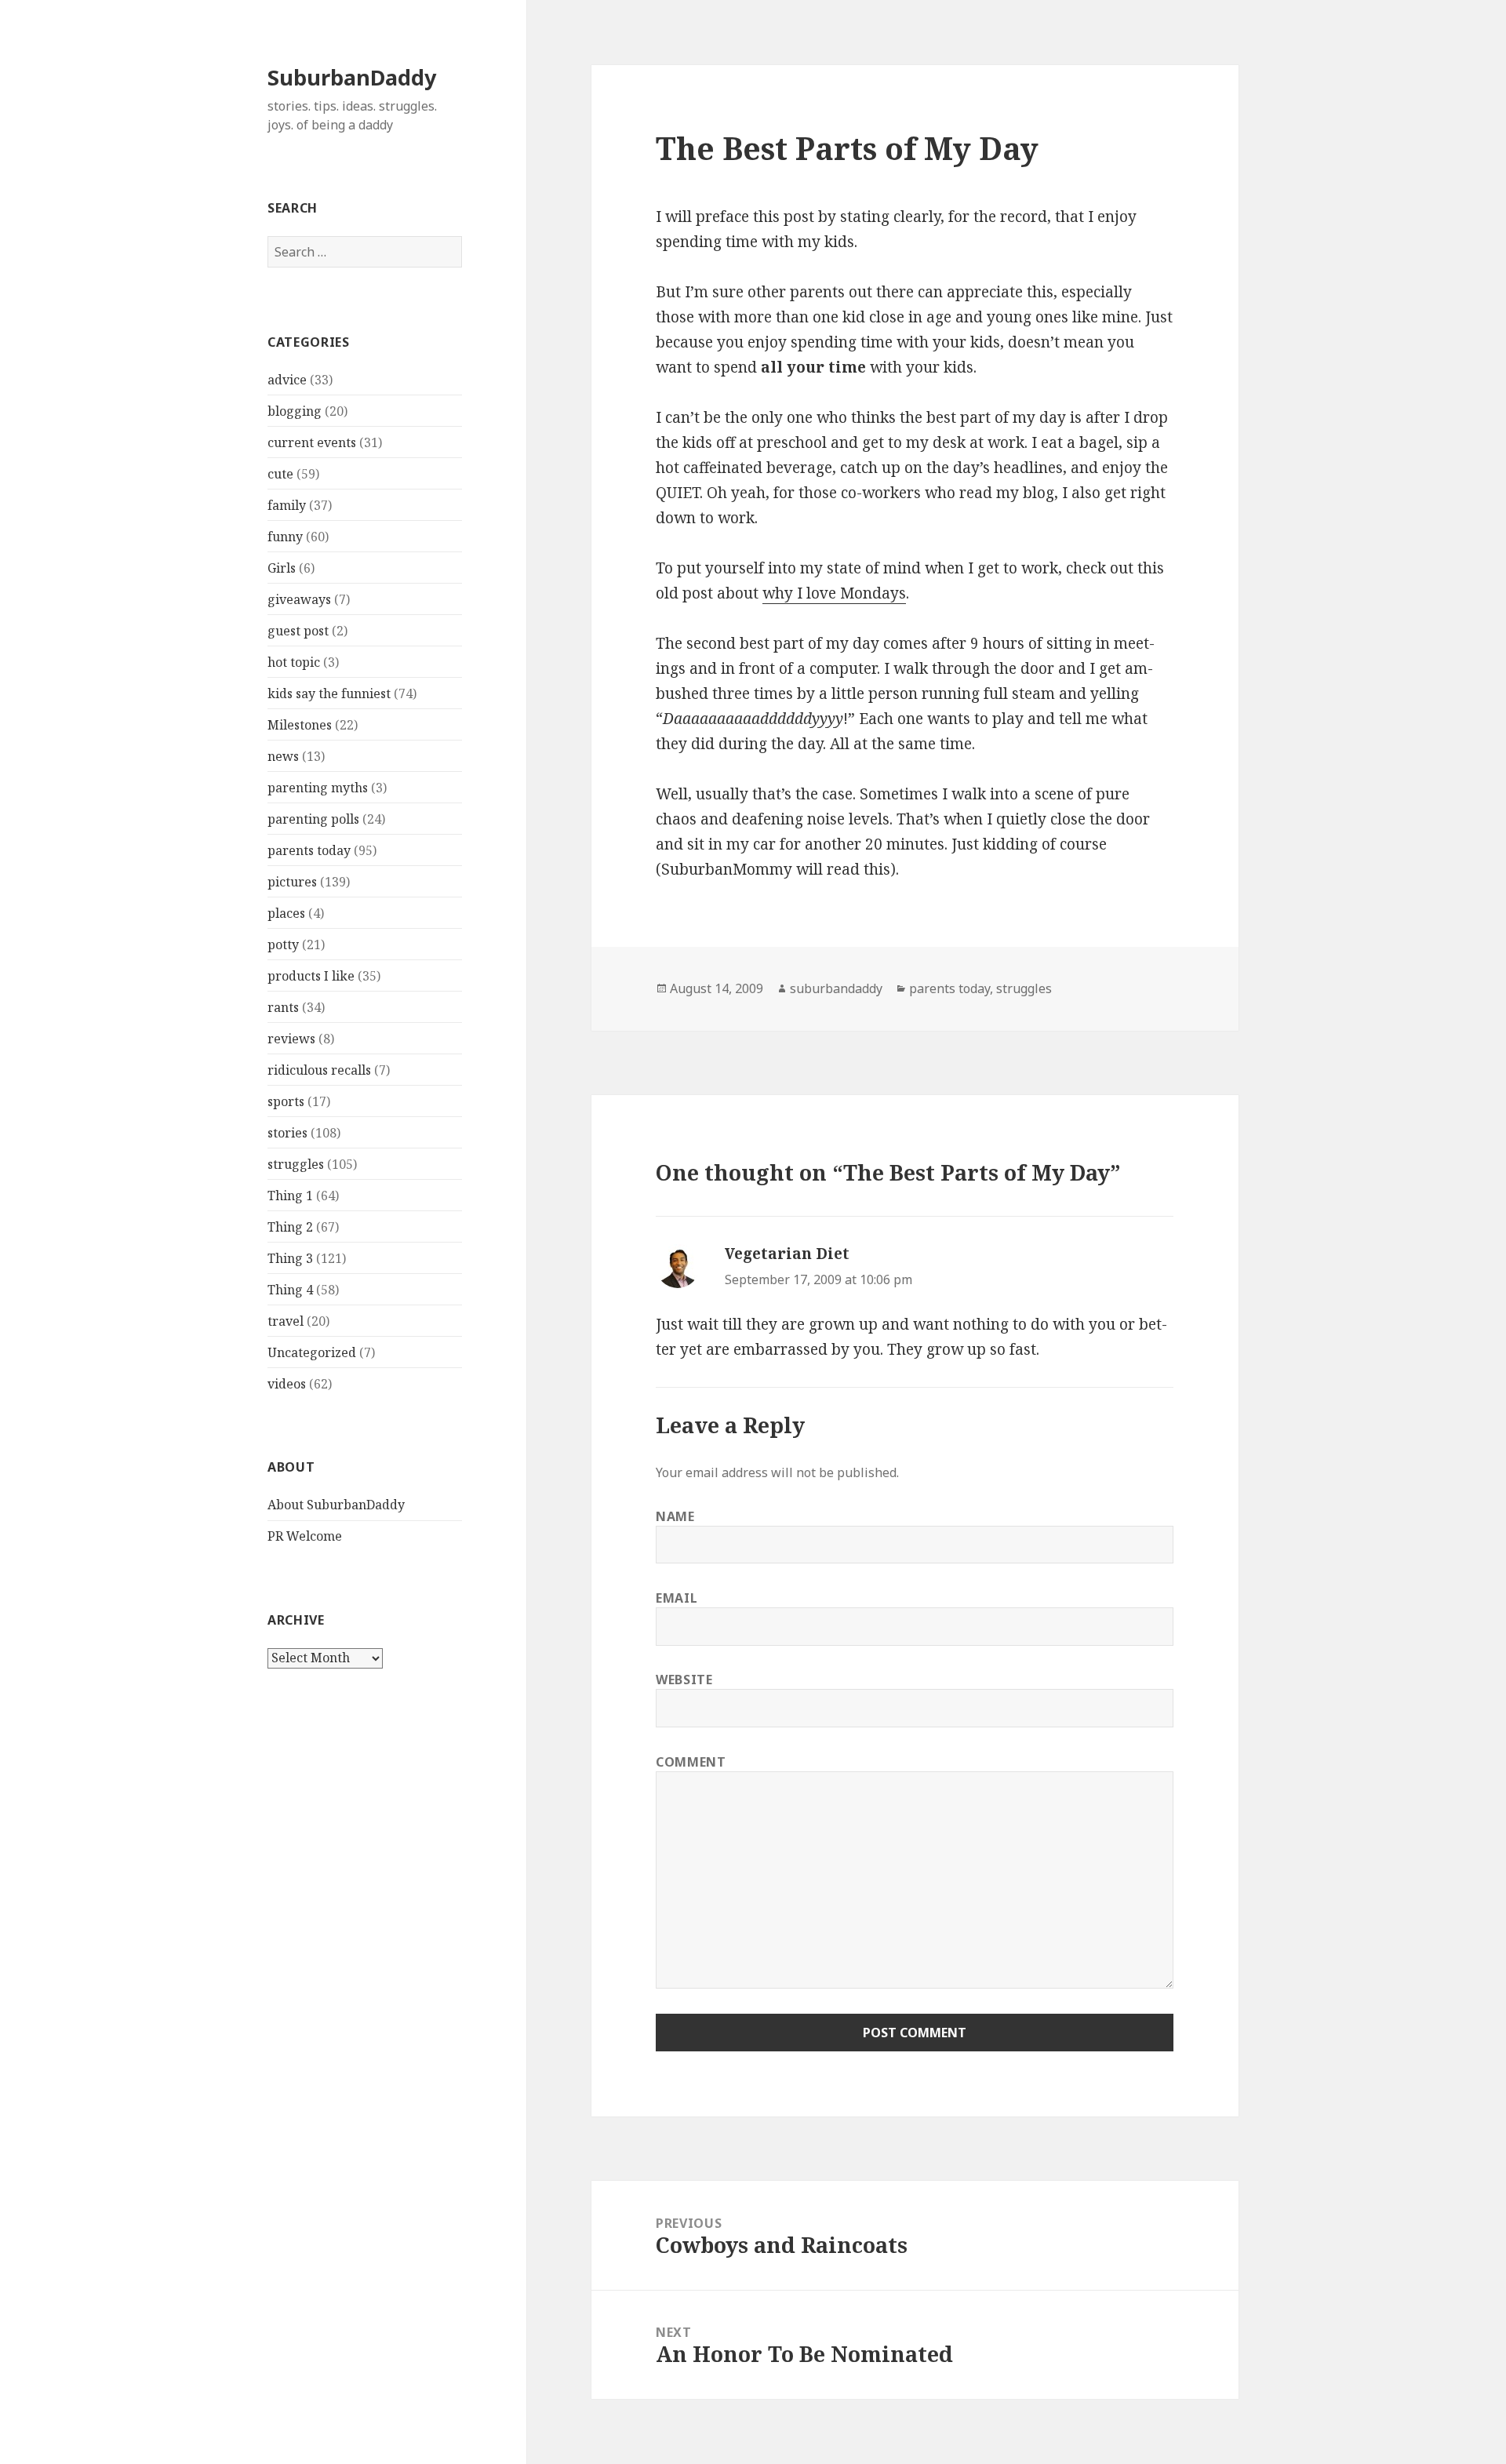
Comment (691, 1762)
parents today (309, 850)
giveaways (299, 599)
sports (286, 1101)
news (283, 756)
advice (287, 380)
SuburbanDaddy (352, 77)
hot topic (294, 662)
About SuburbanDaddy (336, 1505)
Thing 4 (290, 1290)
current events (312, 442)
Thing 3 (290, 1258)
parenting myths (318, 788)
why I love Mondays (834, 593)
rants (283, 1007)
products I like (311, 976)
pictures (292, 882)
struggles (296, 1164)
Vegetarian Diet (787, 1254)
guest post (298, 631)
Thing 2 (290, 1227)
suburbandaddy (836, 988)
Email (677, 1598)
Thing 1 (290, 1196)
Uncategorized (312, 1352)
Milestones (300, 725)
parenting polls (313, 819)
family (287, 505)
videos (287, 1384)
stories (287, 1133)
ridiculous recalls (319, 1070)
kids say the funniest (329, 693)
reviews (291, 1039)
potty (283, 944)
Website (684, 1680)
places (286, 913)
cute (280, 474)
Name (675, 1516)
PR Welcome (305, 1536)
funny (285, 537)
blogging (295, 411)
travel (286, 1321)
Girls (282, 568)
